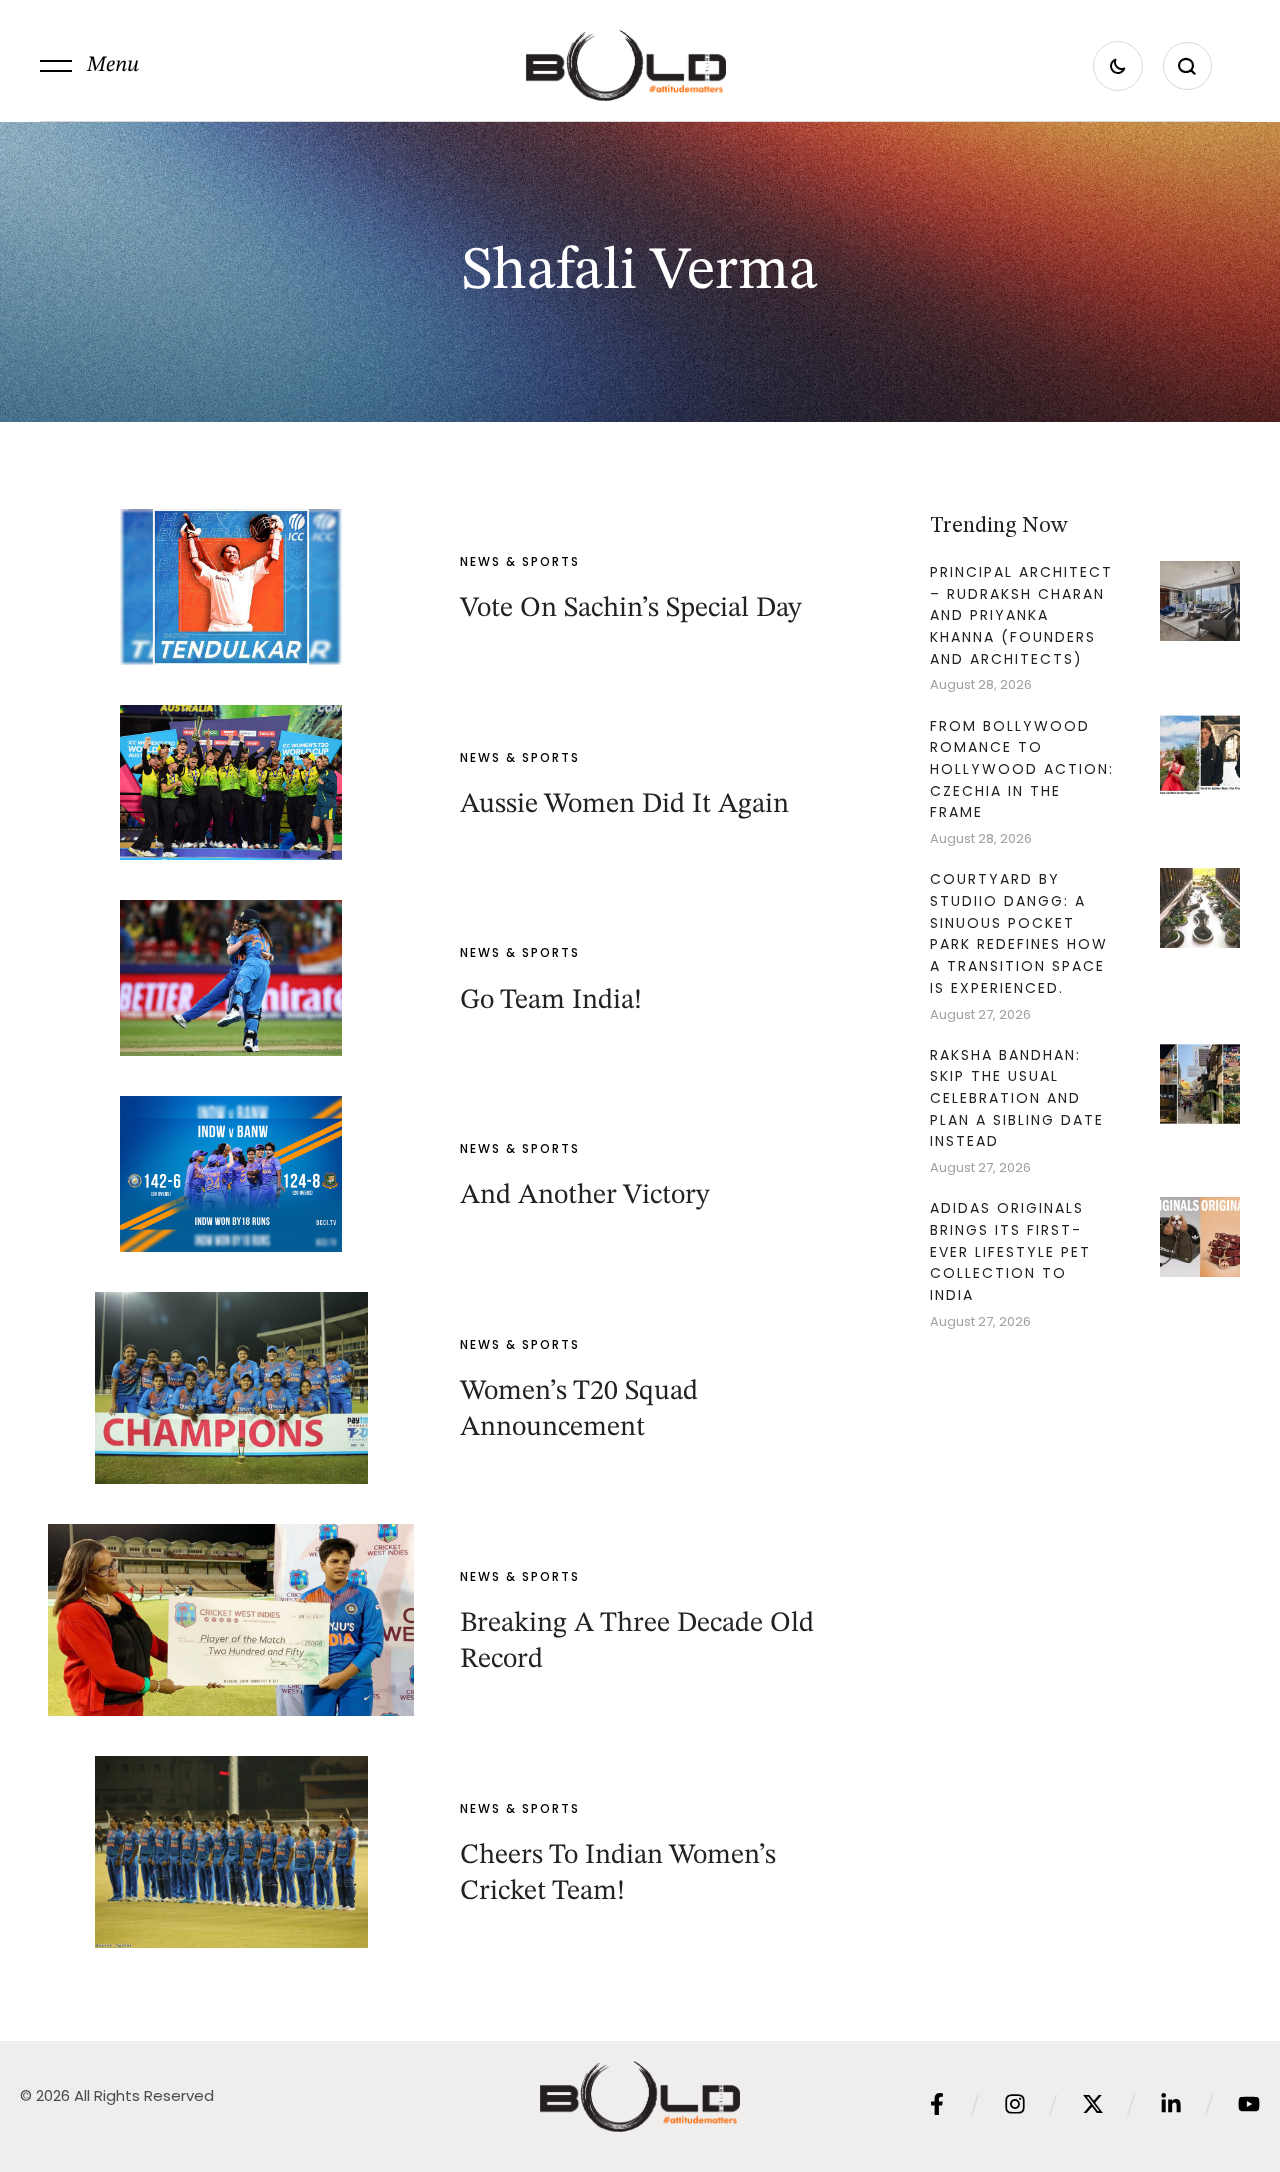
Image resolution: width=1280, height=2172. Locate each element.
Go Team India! (551, 1001)
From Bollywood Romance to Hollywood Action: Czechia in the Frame (1022, 769)
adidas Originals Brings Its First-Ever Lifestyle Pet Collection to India (1010, 1251)
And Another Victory (585, 1196)
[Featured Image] (231, 587)
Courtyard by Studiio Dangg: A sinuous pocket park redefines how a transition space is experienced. (1019, 933)
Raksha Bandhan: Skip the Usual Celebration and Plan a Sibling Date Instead (1017, 1098)
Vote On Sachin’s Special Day (631, 609)
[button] (89, 66)
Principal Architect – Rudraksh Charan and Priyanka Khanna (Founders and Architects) (1021, 615)
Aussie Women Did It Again (624, 805)
